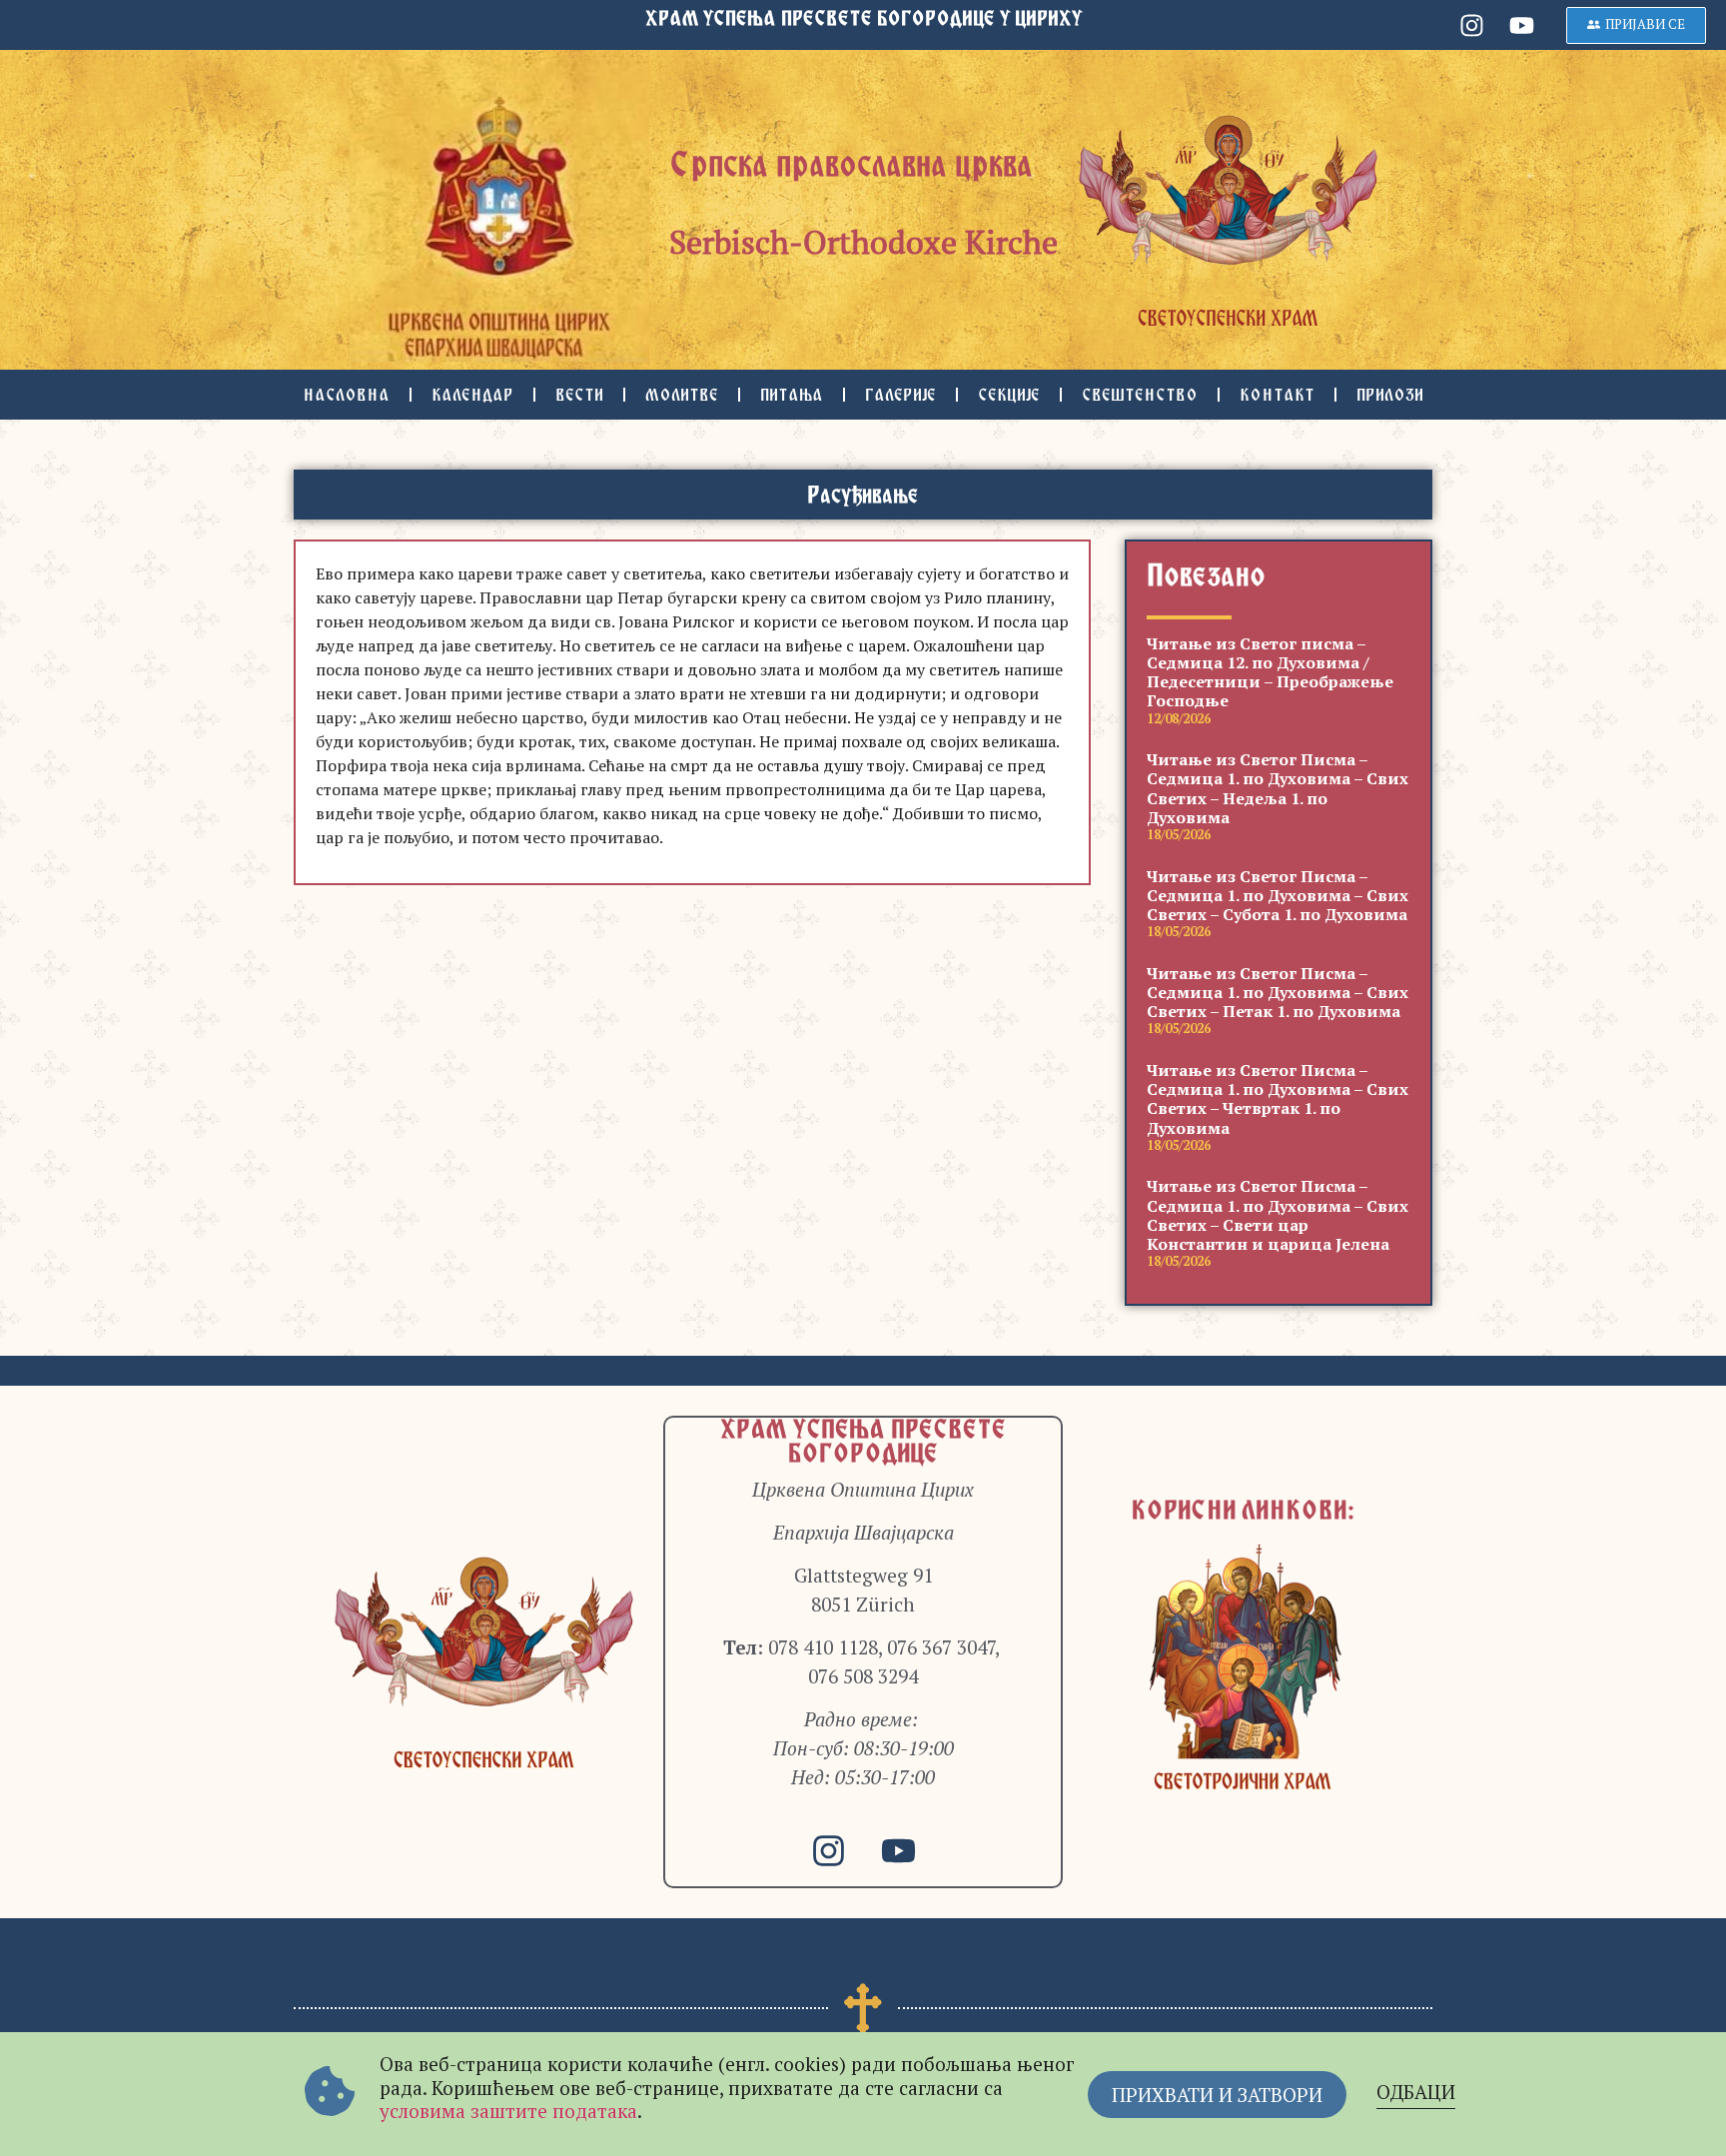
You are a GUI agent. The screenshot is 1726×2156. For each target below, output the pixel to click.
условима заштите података (508, 2111)
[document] (863, 1078)
